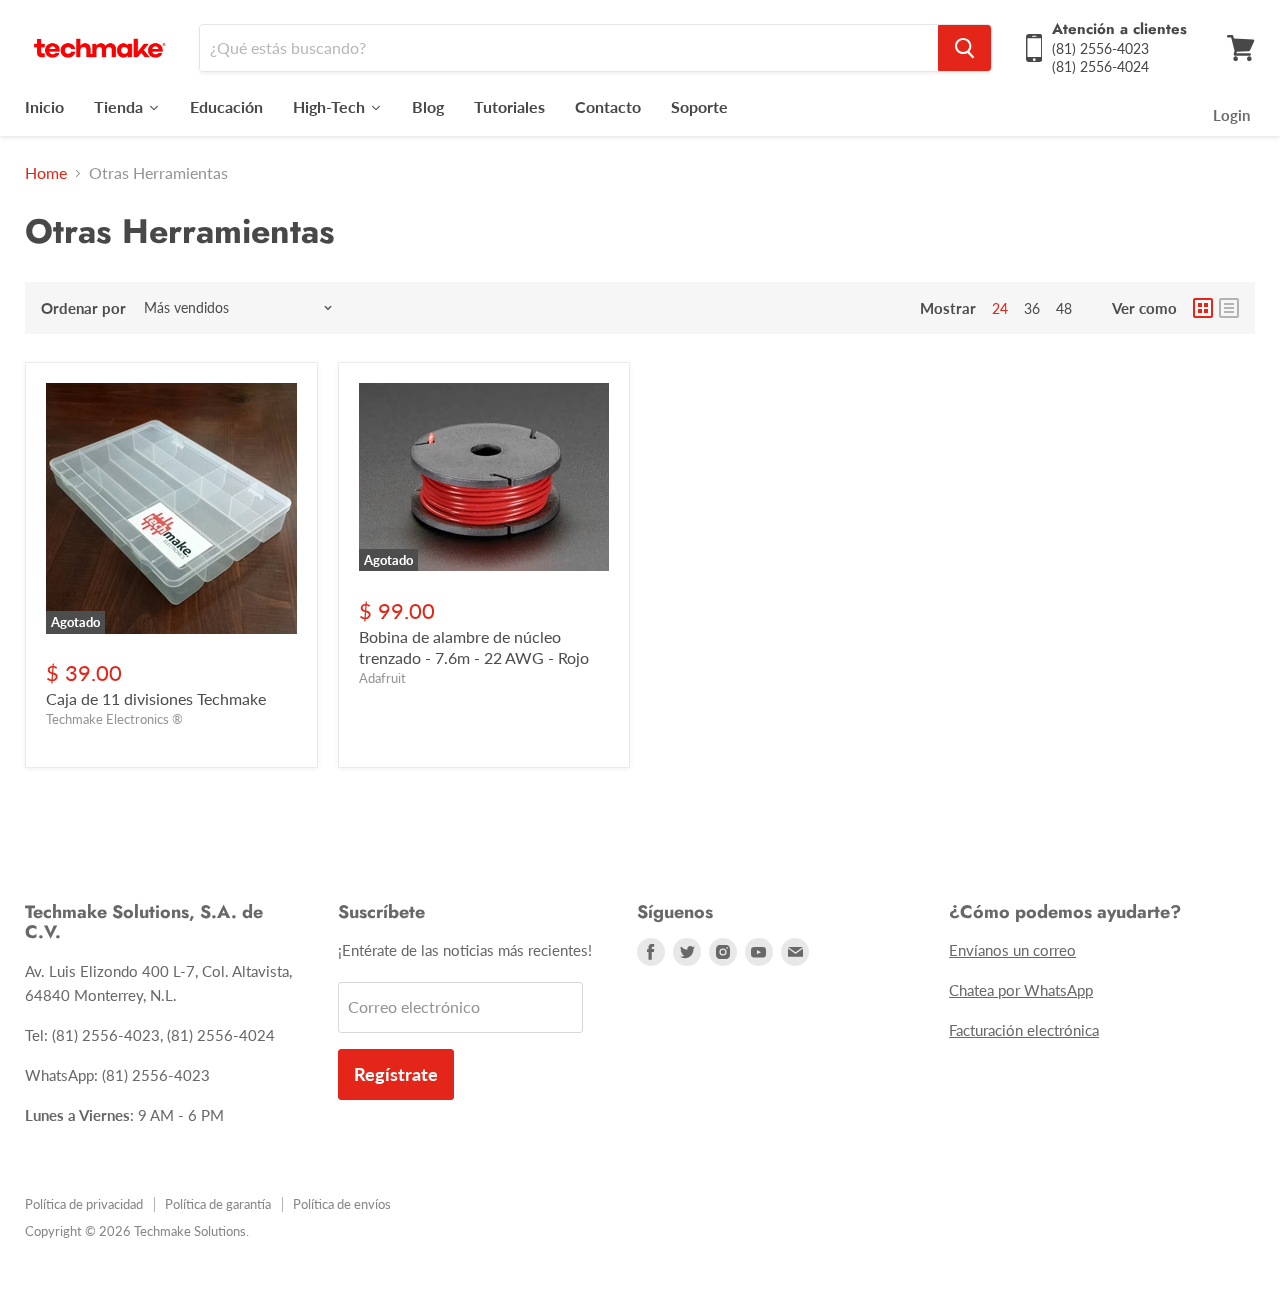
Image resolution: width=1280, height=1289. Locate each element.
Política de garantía (218, 1204)
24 (1000, 308)
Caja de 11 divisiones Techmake (156, 698)
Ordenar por (83, 308)
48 (1064, 308)
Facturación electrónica (1024, 1030)
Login (1231, 115)
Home (46, 173)
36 (1032, 308)
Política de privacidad (84, 1204)
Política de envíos (342, 1204)
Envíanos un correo (1012, 950)
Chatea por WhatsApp (1021, 990)
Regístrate (396, 1074)
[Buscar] (964, 48)
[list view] (1229, 308)
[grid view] (1203, 308)
